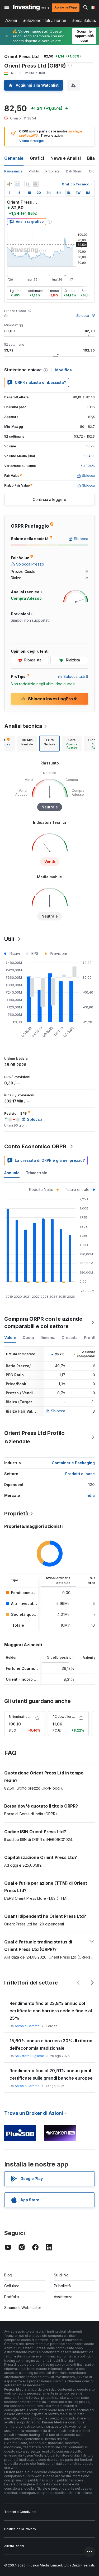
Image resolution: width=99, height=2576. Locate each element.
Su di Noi (62, 2275)
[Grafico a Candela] (10, 184)
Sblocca (83, 316)
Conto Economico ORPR (35, 1146)
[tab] (27, 744)
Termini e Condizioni (20, 2512)
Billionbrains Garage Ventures (31, 1717)
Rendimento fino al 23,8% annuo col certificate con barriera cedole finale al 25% (51, 2011)
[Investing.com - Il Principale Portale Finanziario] (31, 7)
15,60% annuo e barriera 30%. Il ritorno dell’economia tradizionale (51, 2044)
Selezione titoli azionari (44, 21)
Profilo (34, 171)
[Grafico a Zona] (17, 184)
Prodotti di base (80, 1474)
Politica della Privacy (20, 2529)
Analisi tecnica (23, 726)
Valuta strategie (32, 141)
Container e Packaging (73, 1463)
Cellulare (12, 2286)
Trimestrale (37, 1173)
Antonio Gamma (27, 2026)
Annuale (12, 1173)
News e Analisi (66, 158)
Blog (8, 2275)
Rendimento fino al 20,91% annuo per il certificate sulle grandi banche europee (51, 2074)
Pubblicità (62, 2286)
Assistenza (63, 2297)
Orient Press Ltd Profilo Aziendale (34, 1437)
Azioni (11, 21)
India (90, 1495)
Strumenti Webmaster (23, 2308)
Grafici (37, 158)
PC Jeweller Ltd (65, 1717)
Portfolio (12, 2297)
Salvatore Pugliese (29, 2056)
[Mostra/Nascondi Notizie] (36, 184)
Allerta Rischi (14, 2546)
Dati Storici (74, 171)
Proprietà (53, 171)
